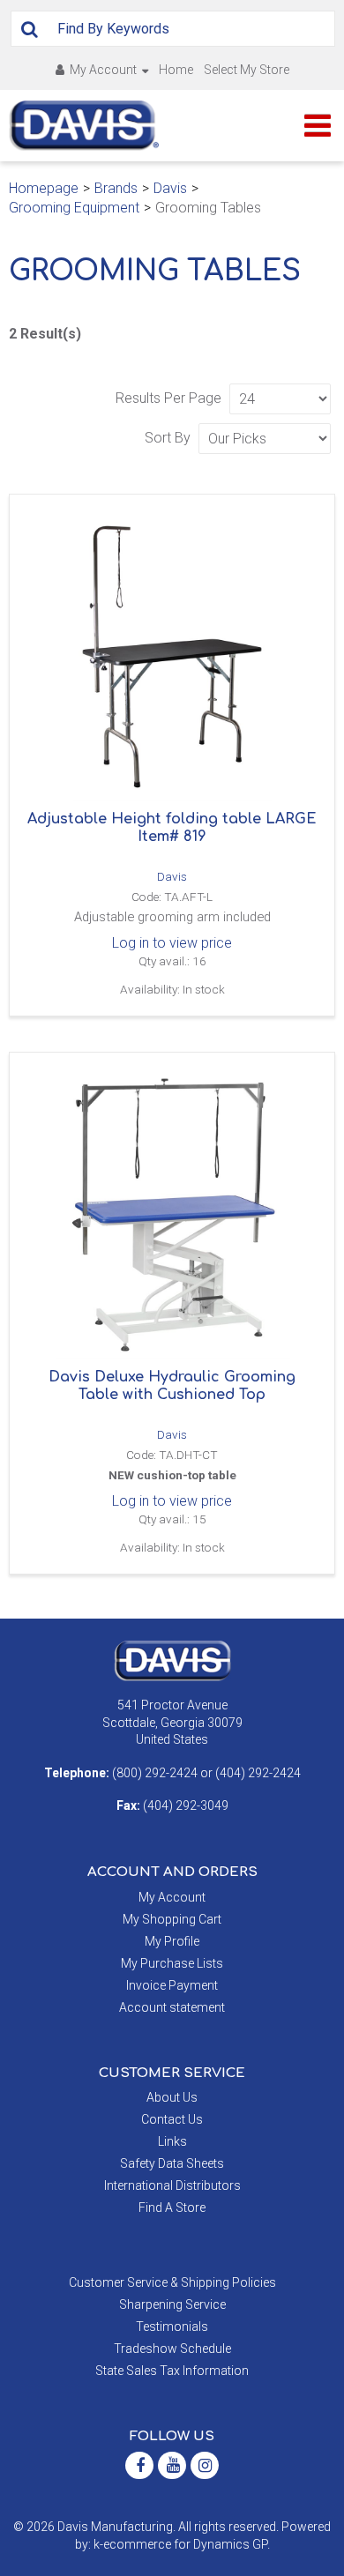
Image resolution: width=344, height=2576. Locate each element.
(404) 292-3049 (186, 1805)
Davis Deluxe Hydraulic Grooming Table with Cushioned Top (172, 1386)
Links (172, 2141)
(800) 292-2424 (155, 1773)
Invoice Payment (172, 1985)
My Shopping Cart (172, 1919)
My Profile (172, 1941)
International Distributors (172, 2185)
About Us (172, 2097)
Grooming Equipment (74, 208)
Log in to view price (172, 943)
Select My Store (247, 70)
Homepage (44, 188)
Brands (116, 188)
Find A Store (172, 2207)
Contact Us (172, 2119)
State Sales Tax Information (172, 2371)
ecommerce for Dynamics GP (185, 2544)
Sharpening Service (172, 2304)
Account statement (172, 2007)
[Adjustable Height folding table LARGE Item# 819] (172, 657)
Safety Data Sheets (172, 2163)
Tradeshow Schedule (172, 2349)
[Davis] (172, 1660)
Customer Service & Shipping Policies (172, 2282)
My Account (103, 70)
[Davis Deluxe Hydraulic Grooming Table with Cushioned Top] (172, 1215)
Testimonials (172, 2327)
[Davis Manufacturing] (84, 126)
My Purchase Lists (172, 1963)
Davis (170, 188)
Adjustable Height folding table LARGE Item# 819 (172, 828)
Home (176, 70)
